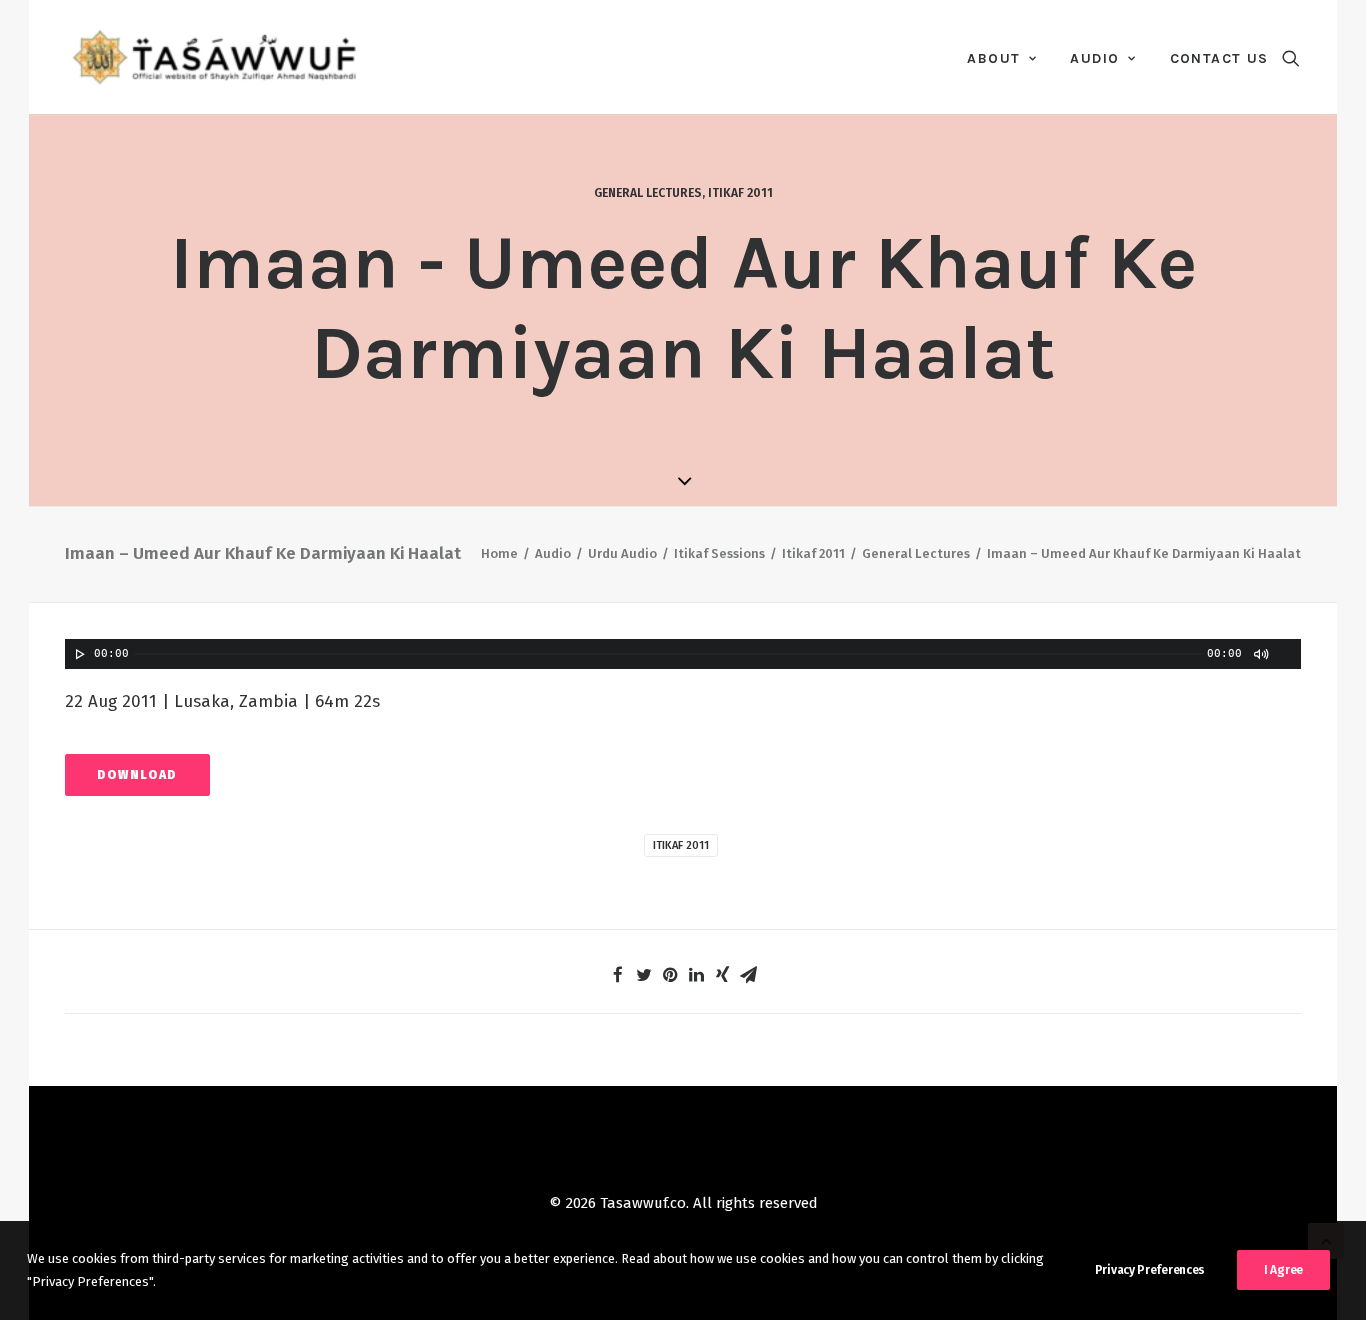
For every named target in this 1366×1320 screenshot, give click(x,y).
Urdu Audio (622, 553)
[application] (683, 654)
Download (137, 775)
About (993, 58)
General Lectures (648, 193)
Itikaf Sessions (719, 553)
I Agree (1283, 1270)
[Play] (78, 654)
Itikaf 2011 (740, 193)
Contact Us (1219, 58)
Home (499, 553)
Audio (1094, 58)
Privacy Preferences (1150, 1270)
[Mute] (1260, 654)
